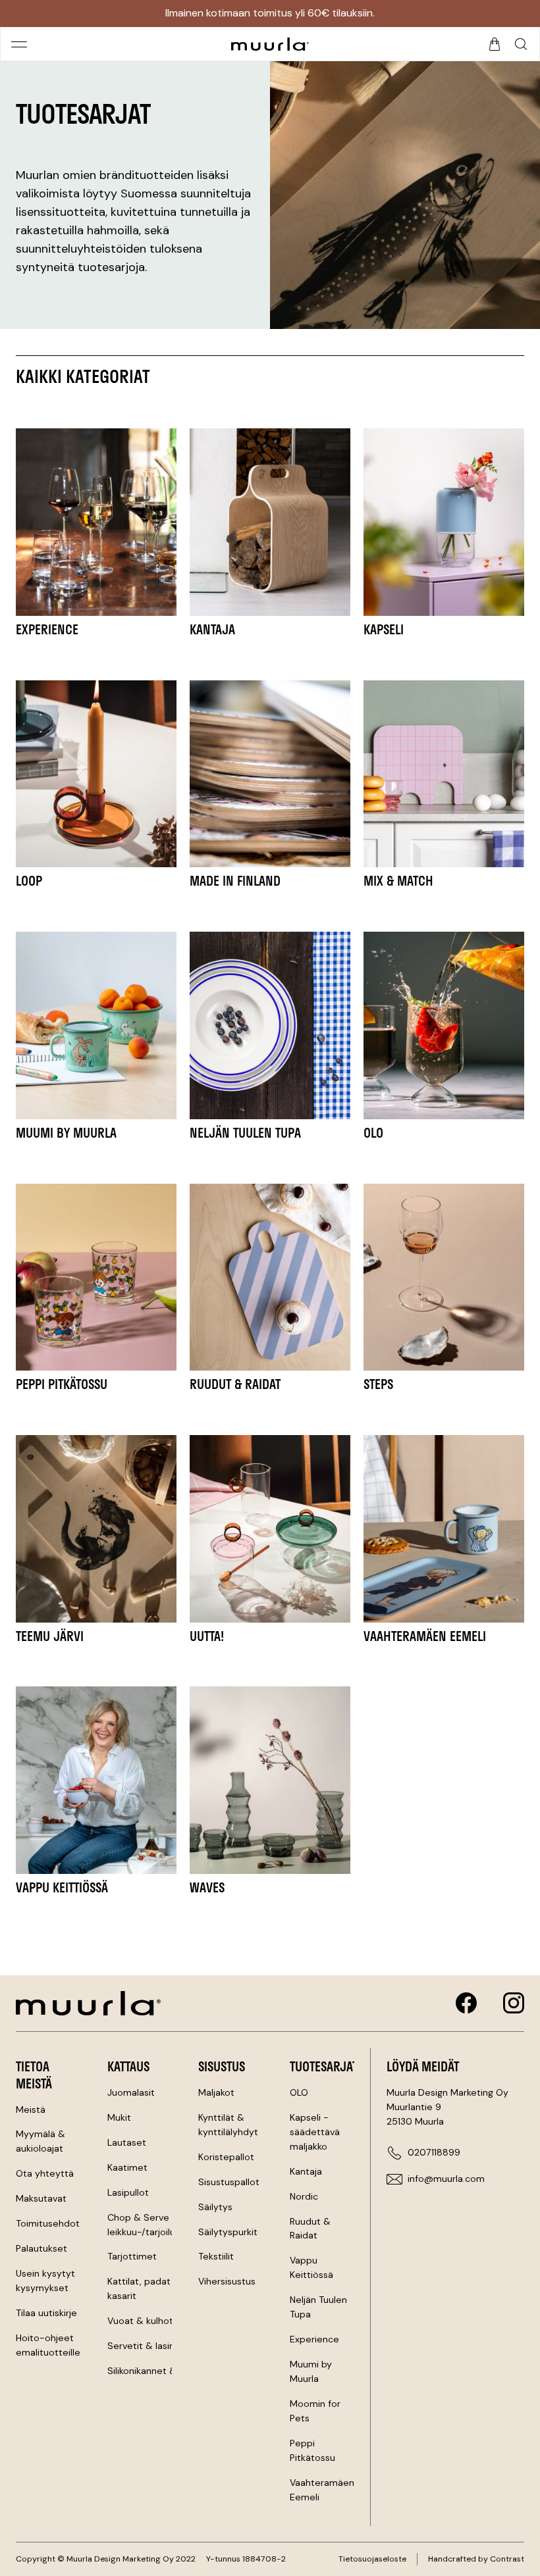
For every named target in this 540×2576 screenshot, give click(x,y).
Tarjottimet (132, 2256)
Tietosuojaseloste (372, 2559)
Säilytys (215, 2207)
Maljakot (216, 2092)
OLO (299, 2092)
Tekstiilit (216, 2256)
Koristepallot (226, 2157)
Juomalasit (131, 2092)
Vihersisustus (227, 2281)
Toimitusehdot (48, 2223)
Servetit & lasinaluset (154, 2346)
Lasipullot (128, 2192)
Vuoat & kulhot (140, 2321)
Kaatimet (127, 2167)
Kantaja (306, 2171)
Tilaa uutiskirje (46, 2313)
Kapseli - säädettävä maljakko (315, 2132)
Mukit (119, 2117)
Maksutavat (41, 2198)
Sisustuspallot (229, 2182)
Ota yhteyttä (45, 2173)
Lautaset (127, 2142)
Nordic (304, 2196)
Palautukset (41, 2248)
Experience (314, 2339)
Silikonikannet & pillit (152, 2371)
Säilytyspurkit (228, 2232)
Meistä (31, 2109)
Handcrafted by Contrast (476, 2559)
